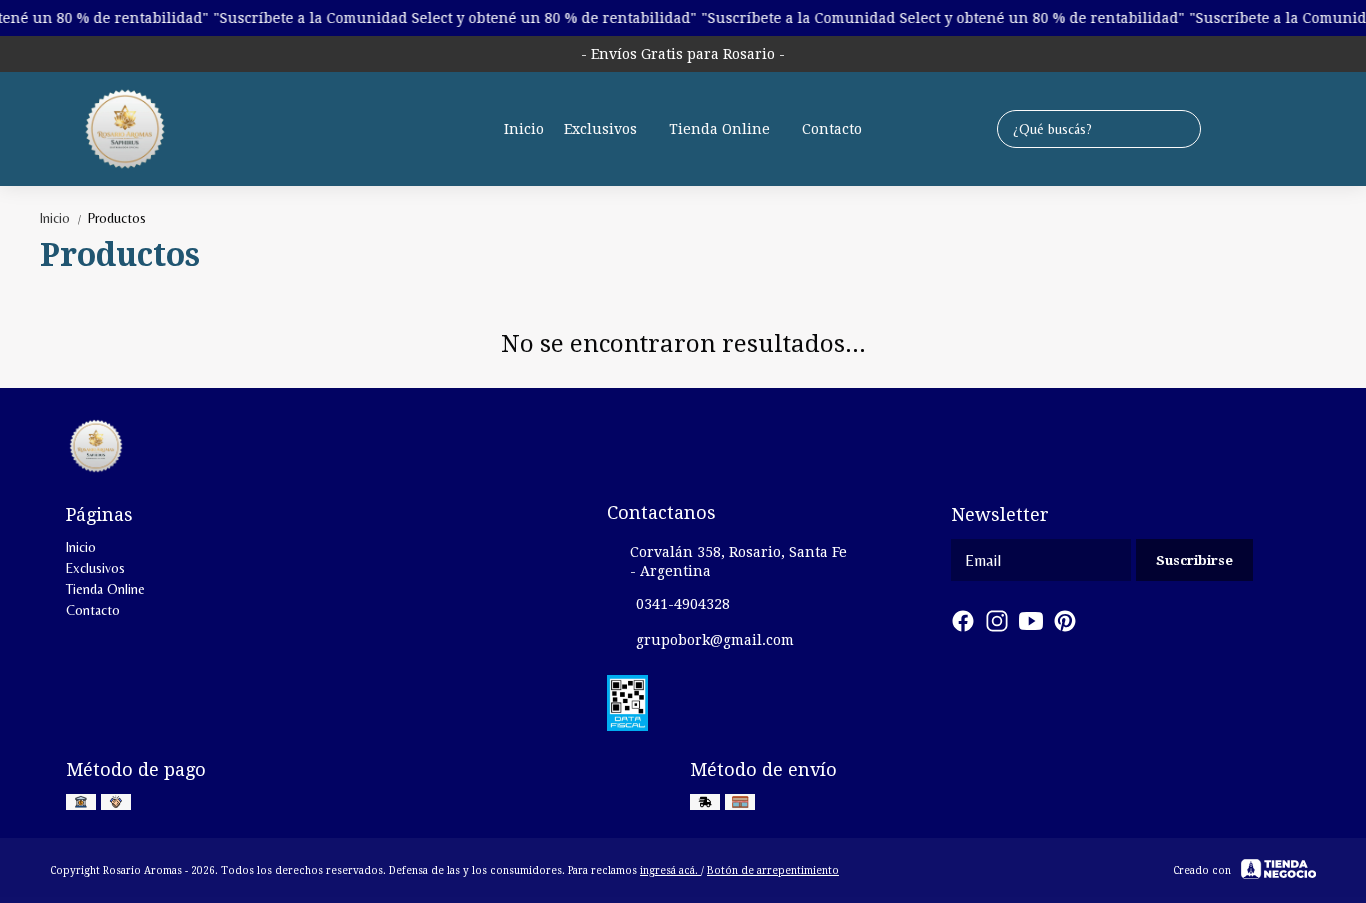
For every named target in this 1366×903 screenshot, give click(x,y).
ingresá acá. (670, 870)
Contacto (832, 129)
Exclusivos (600, 129)
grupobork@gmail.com (715, 640)
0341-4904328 (683, 604)
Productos (117, 218)
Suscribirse (1194, 560)
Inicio (524, 129)
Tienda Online (719, 129)
